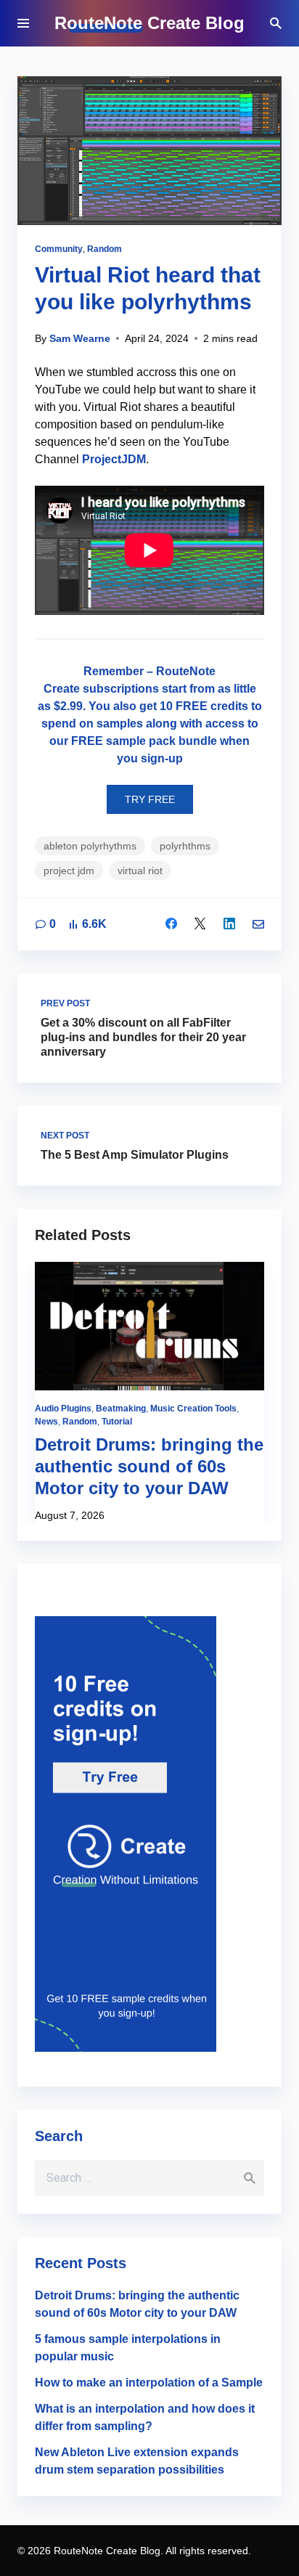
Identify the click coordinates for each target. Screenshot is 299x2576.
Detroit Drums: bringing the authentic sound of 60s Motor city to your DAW (149, 1466)
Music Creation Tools (193, 1409)
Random (105, 249)
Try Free (150, 799)
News (46, 1422)
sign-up (162, 758)
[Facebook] (171, 924)
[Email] (258, 924)
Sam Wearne (80, 338)
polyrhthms (185, 846)
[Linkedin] (229, 924)
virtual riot (140, 871)
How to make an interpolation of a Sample (149, 2383)
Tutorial (117, 1422)
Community (59, 249)
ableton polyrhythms (90, 846)
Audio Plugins (63, 1409)
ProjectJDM (114, 459)
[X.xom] (200, 924)
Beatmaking (121, 1409)
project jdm (69, 871)
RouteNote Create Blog (149, 23)
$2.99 (68, 706)
